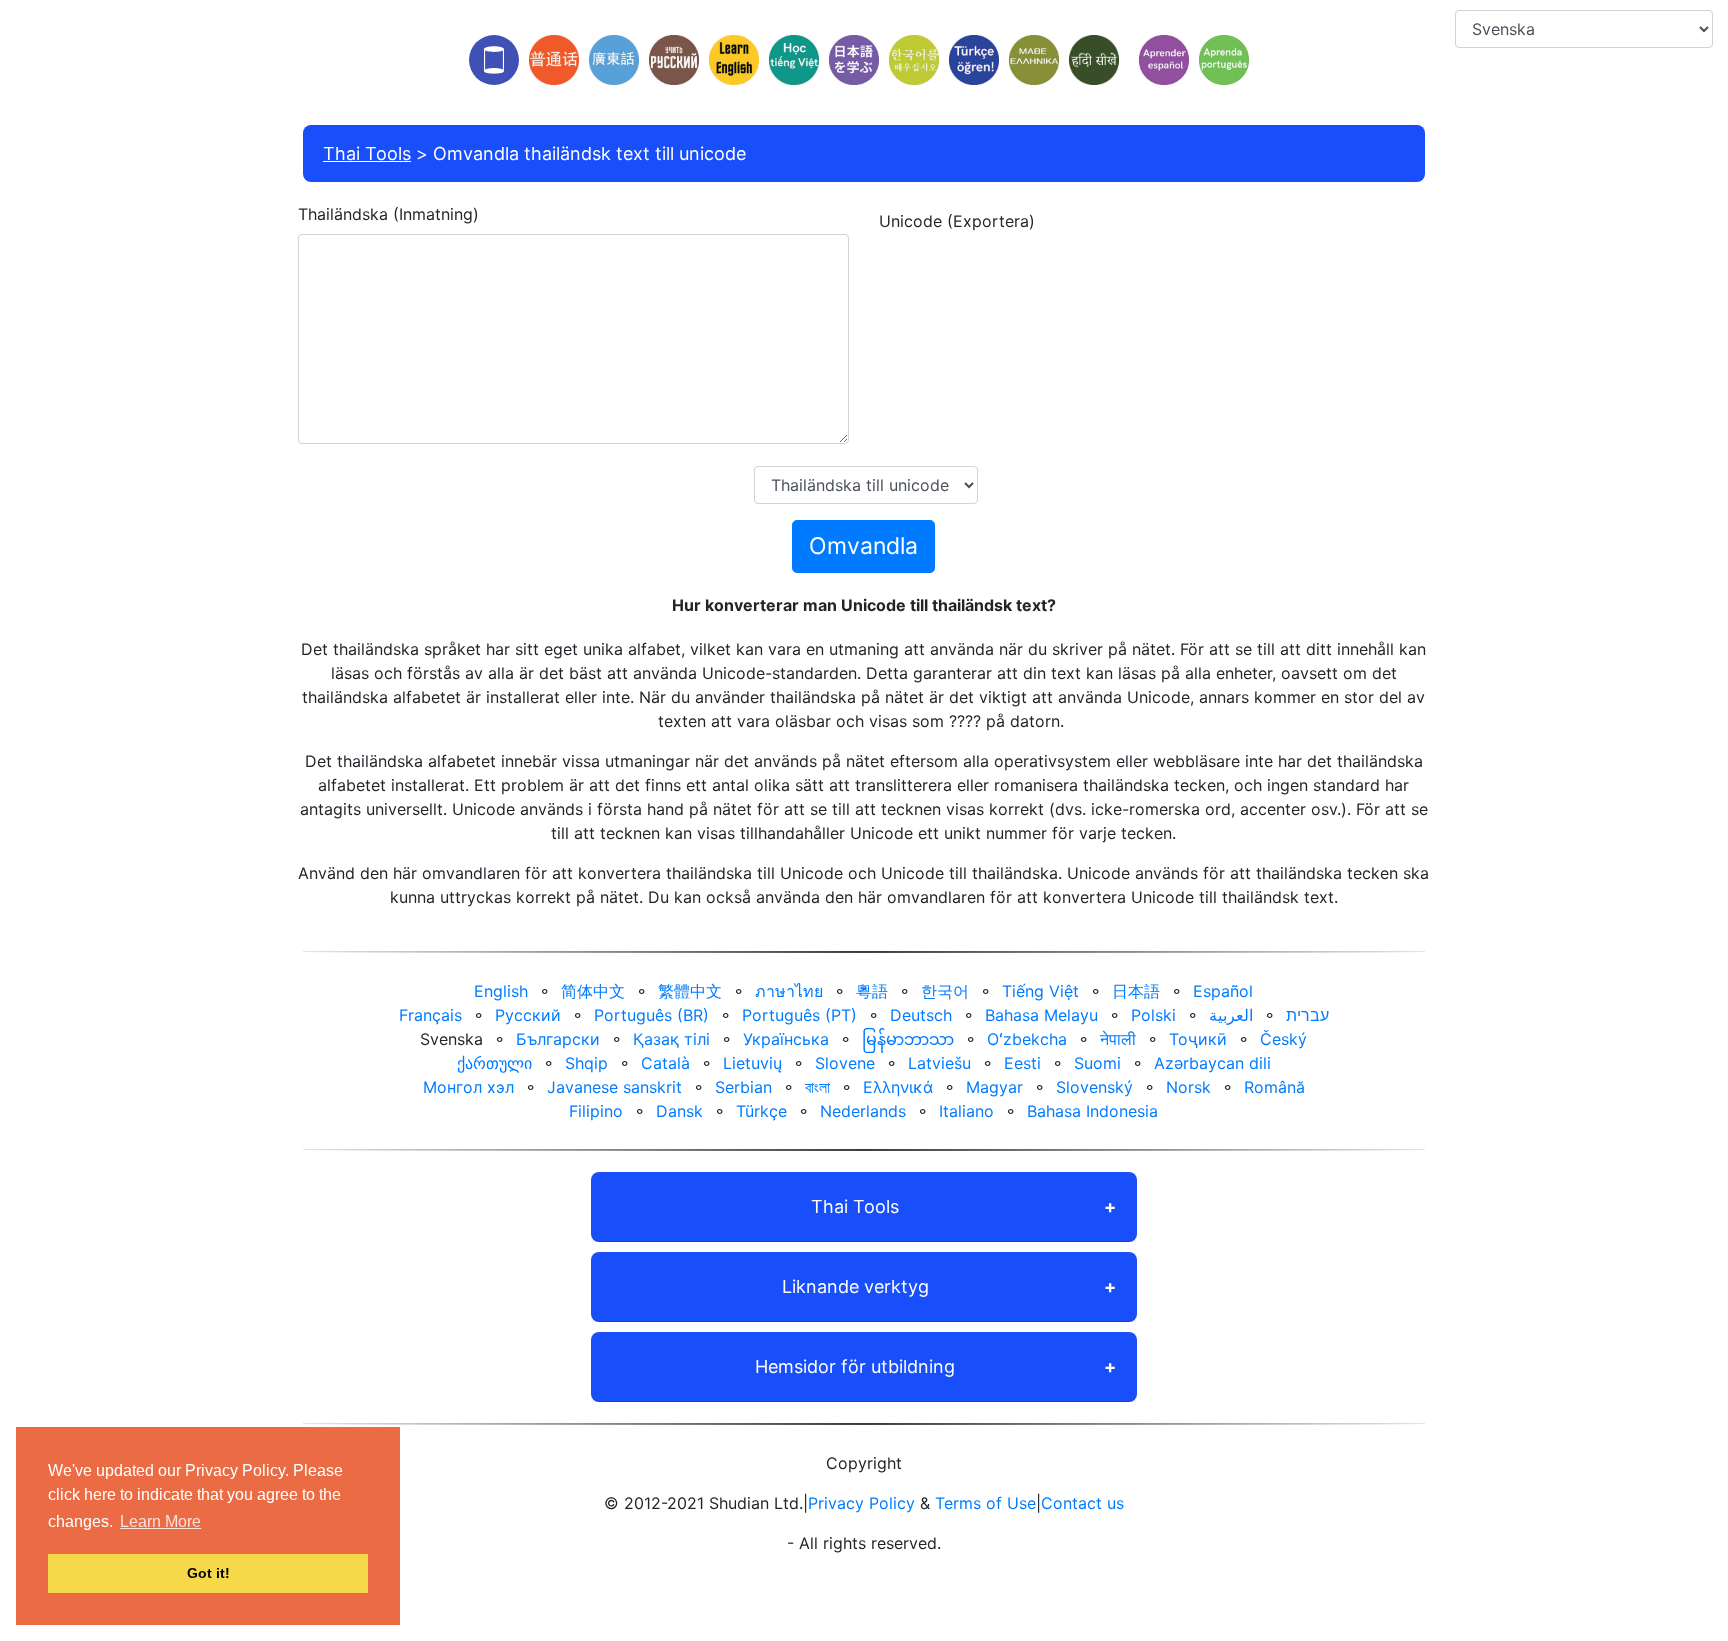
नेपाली (1118, 1039)
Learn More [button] (160, 1521)
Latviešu (939, 1063)
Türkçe (761, 1111)
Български (558, 1039)
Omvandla (863, 546)
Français (430, 1015)
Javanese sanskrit (614, 1087)
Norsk (1188, 1087)
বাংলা (817, 1087)
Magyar (994, 1087)
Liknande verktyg (855, 1286)
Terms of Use (985, 1503)
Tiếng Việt (1040, 991)
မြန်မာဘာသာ (908, 1039)
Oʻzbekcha (1027, 1039)
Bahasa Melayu (1041, 1015)
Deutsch (921, 1015)
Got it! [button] (208, 1573)
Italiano (966, 1111)
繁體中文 (690, 991)
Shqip (586, 1063)
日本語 (1136, 991)
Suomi (1097, 1063)
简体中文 (593, 991)
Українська (786, 1039)
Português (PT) (799, 1015)
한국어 (945, 991)
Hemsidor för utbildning (855, 1366)
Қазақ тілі (671, 1039)
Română (1274, 1087)
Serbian (743, 1087)
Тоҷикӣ (1198, 1039)
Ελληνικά (898, 1087)
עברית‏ (1307, 1015)
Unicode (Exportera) (957, 221)
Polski (1153, 1015)
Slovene (845, 1063)
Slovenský (1094, 1087)
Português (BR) (651, 1015)
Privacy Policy (861, 1503)
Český (1283, 1039)
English (501, 991)
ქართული (494, 1063)
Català (665, 1063)
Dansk (679, 1111)
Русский (528, 1015)
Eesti (1022, 1063)
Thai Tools (367, 153)
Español (1223, 991)
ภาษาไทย (789, 991)
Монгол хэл (468, 1087)
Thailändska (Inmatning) (388, 214)
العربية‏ (1231, 1015)
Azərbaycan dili (1212, 1063)
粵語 (872, 991)
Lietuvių (752, 1063)
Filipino (596, 1111)
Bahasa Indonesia (1092, 1111)
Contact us (1082, 1503)
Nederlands (863, 1111)
